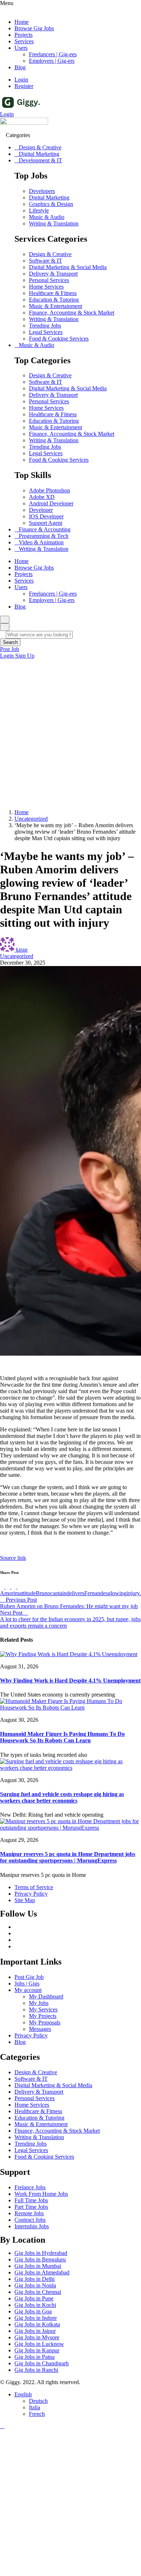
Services (24, 41)
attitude (27, 1593)
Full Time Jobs (31, 2200)
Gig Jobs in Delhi (35, 2279)
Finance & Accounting (45, 529)
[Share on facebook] (3, 1587)
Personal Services (49, 280)
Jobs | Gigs (27, 1983)
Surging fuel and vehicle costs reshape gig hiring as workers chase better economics (62, 1797)
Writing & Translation (54, 223)
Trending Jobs (45, 326)
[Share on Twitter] (9, 1587)
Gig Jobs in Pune (34, 2298)
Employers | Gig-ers (52, 61)
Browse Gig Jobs (34, 28)
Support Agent (46, 523)
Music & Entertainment (55, 306)
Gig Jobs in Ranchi (36, 2370)
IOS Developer (46, 516)
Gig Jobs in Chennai (38, 2292)
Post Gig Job (29, 1977)
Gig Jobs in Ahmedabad (42, 2272)
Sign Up (25, 656)
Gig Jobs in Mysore (37, 2337)
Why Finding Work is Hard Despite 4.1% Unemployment (70, 1680)
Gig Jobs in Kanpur (37, 2350)
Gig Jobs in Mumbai (38, 2266)
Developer (41, 510)
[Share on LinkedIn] (14, 1587)
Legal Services (46, 332)
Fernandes (96, 1593)
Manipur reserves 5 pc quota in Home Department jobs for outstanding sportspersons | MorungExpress (68, 1857)
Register (24, 86)
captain (58, 1593)
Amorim (10, 1593)
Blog (20, 67)
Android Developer (51, 503)
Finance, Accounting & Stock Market (72, 313)
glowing (117, 1593)
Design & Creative (40, 147)
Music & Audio (47, 217)
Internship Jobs (32, 2226)
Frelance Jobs (30, 2187)
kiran (22, 950)
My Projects (43, 2016)
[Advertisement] (70, 733)
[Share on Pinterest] (20, 1587)
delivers (75, 1593)
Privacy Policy (31, 2035)
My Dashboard (46, 1996)
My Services (43, 2009)
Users (21, 48)
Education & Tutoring (54, 300)
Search (10, 642)
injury (133, 1593)
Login (21, 80)
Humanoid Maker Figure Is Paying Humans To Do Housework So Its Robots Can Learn (62, 1737)
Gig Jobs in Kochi (35, 2305)
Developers (42, 191)
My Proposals (45, 2022)
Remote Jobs (29, 2213)
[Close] (5, 627)
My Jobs (39, 2003)
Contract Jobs (30, 2220)
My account (28, 1990)
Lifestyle (39, 210)
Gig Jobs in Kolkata (37, 2324)
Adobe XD (42, 497)
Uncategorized (31, 819)
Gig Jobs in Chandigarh (42, 2363)
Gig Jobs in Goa (33, 2311)
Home (22, 22)
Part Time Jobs (31, 2207)
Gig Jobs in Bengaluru (40, 2259)
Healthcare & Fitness (53, 293)
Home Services (46, 287)
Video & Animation (41, 542)
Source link (13, 1558)
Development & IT (40, 160)
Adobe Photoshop (50, 490)
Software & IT (46, 261)
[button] (10, 649)
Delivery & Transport (53, 274)
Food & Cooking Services (59, 339)
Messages (40, 2029)
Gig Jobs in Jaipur (35, 2331)
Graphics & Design (51, 204)
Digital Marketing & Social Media (68, 267)
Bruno (43, 1593)
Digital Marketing (39, 154)
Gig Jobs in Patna (35, 2357)
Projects (23, 35)
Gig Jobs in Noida (35, 2285)
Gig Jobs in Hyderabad (41, 2253)
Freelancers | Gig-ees (53, 54)
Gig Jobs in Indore (36, 2318)
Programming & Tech (44, 536)
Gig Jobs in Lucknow (39, 2344)
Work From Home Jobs (41, 2194)
